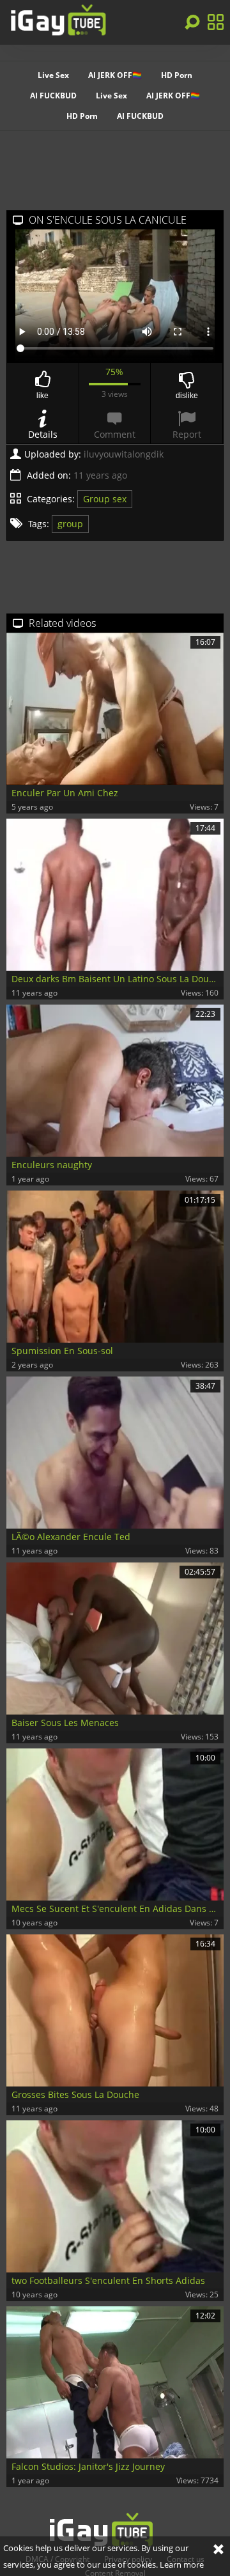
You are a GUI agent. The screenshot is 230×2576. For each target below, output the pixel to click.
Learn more (182, 2564)
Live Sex (53, 75)
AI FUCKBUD (53, 96)
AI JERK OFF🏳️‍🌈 (115, 75)
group (70, 524)
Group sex (105, 499)
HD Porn (177, 75)
